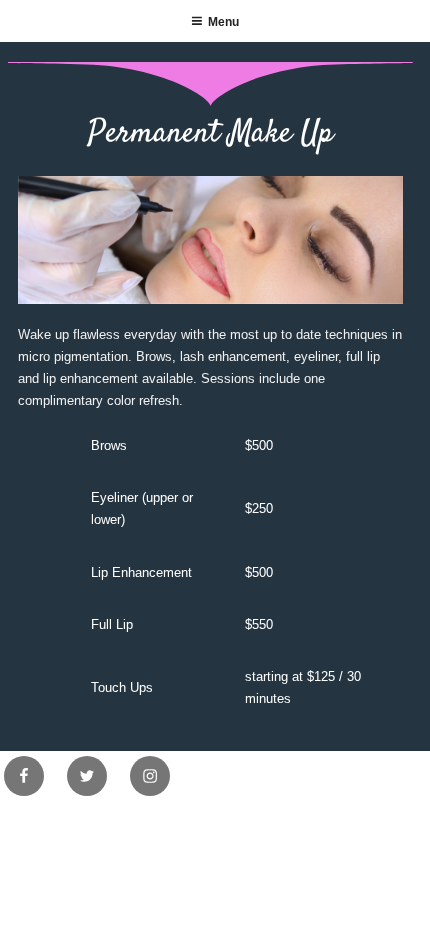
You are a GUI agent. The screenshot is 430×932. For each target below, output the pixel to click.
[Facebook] (24, 776)
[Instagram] (150, 776)
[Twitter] (87, 776)
